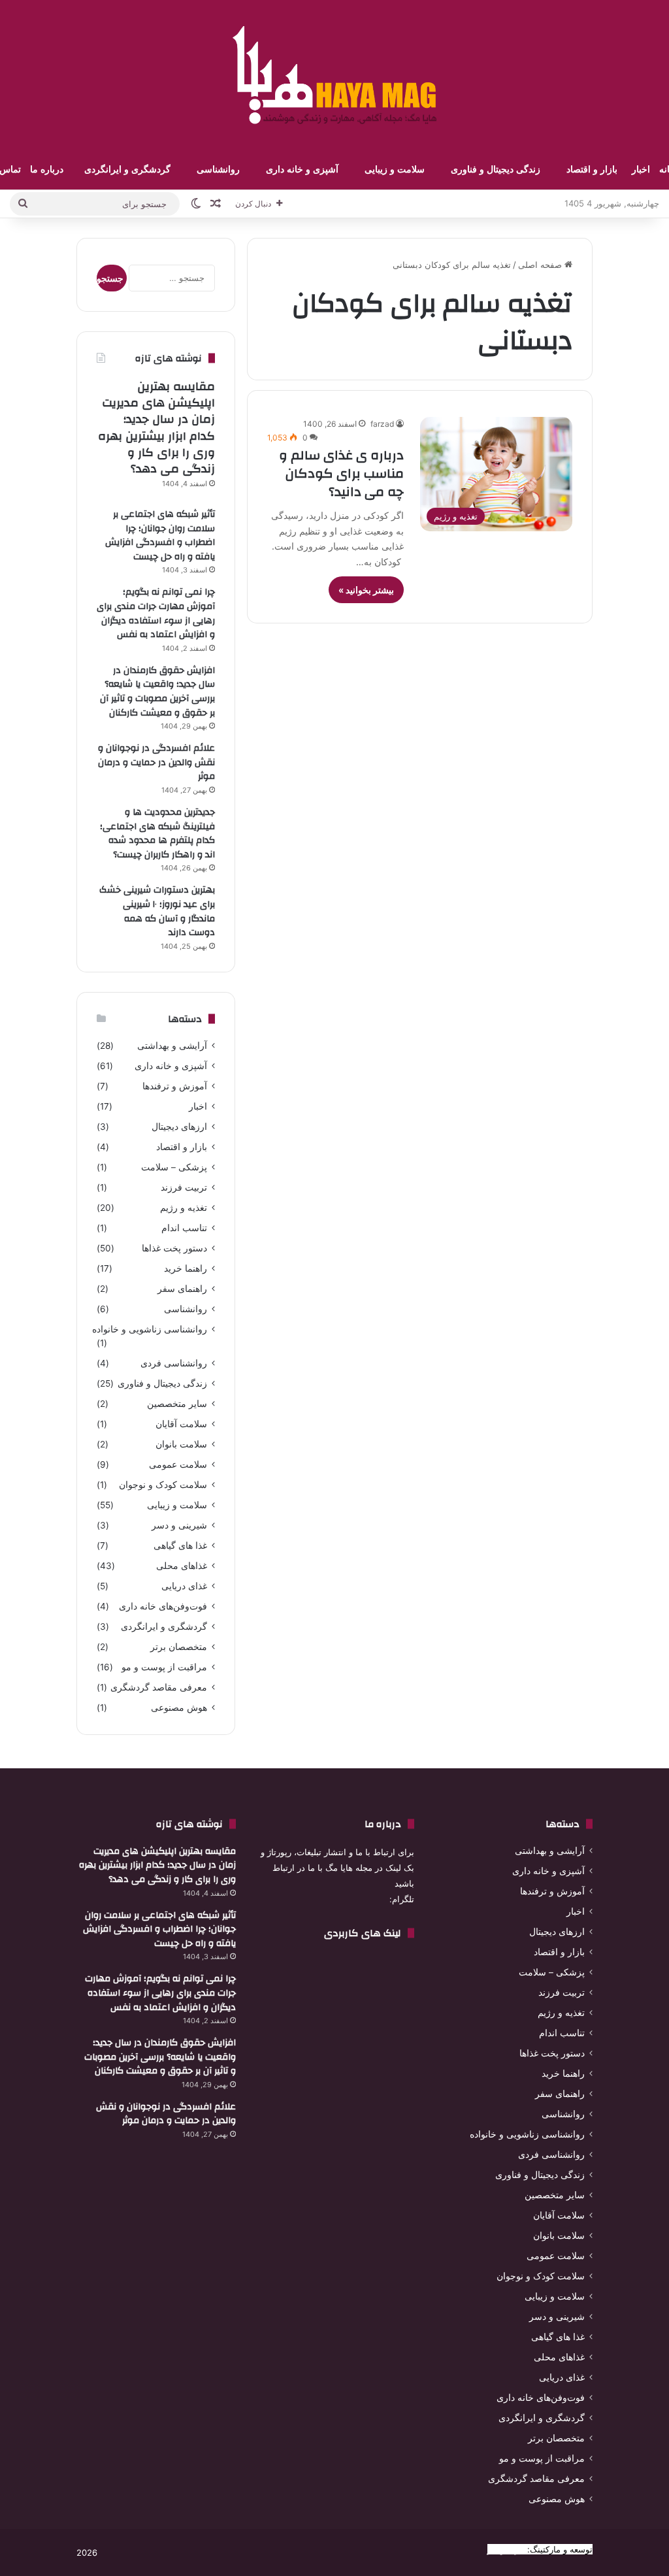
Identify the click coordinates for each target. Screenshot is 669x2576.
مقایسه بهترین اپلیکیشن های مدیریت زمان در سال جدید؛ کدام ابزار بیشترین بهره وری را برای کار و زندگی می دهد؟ (156, 428)
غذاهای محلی (182, 1566)
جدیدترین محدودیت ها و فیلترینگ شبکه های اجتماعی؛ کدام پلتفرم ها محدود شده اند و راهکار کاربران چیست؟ (157, 834)
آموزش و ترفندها (175, 1086)
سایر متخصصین (177, 1404)
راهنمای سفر (182, 1289)
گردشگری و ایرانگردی (127, 170)
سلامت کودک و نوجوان (163, 1485)
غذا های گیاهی (180, 1545)
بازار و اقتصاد (592, 170)
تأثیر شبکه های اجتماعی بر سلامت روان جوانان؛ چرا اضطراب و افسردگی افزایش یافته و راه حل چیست (160, 536)
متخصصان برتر (179, 1647)
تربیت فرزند (184, 1187)
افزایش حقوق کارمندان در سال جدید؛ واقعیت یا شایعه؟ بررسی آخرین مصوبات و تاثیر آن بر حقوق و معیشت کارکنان (157, 692)
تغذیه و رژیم (184, 1208)
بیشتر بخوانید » (366, 590)
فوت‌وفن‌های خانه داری (163, 1606)
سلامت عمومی (178, 1464)
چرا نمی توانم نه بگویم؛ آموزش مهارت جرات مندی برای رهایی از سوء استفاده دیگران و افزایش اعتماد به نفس (156, 613)
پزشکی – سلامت (174, 1167)
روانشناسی (218, 170)
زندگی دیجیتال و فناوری (496, 170)
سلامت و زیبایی (395, 170)
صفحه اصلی (541, 265)
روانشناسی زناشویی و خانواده (150, 1329)
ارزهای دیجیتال (179, 1127)
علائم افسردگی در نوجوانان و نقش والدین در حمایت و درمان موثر (156, 762)
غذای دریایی (184, 1586)
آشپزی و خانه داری (302, 170)
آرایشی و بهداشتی (172, 1046)
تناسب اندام (184, 1228)
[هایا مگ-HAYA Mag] (334, 75)
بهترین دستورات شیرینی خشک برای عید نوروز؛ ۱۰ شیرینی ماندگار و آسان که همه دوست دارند (157, 911)
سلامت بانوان (181, 1444)
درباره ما (47, 170)
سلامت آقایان (181, 1424)
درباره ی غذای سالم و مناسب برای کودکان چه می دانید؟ (341, 473)
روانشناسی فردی (174, 1363)
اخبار (641, 170)
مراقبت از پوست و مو (164, 1667)
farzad (382, 424)
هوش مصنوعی (179, 1708)
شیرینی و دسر (179, 1525)
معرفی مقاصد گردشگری (159, 1687)
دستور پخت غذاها (174, 1248)
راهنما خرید (186, 1268)
